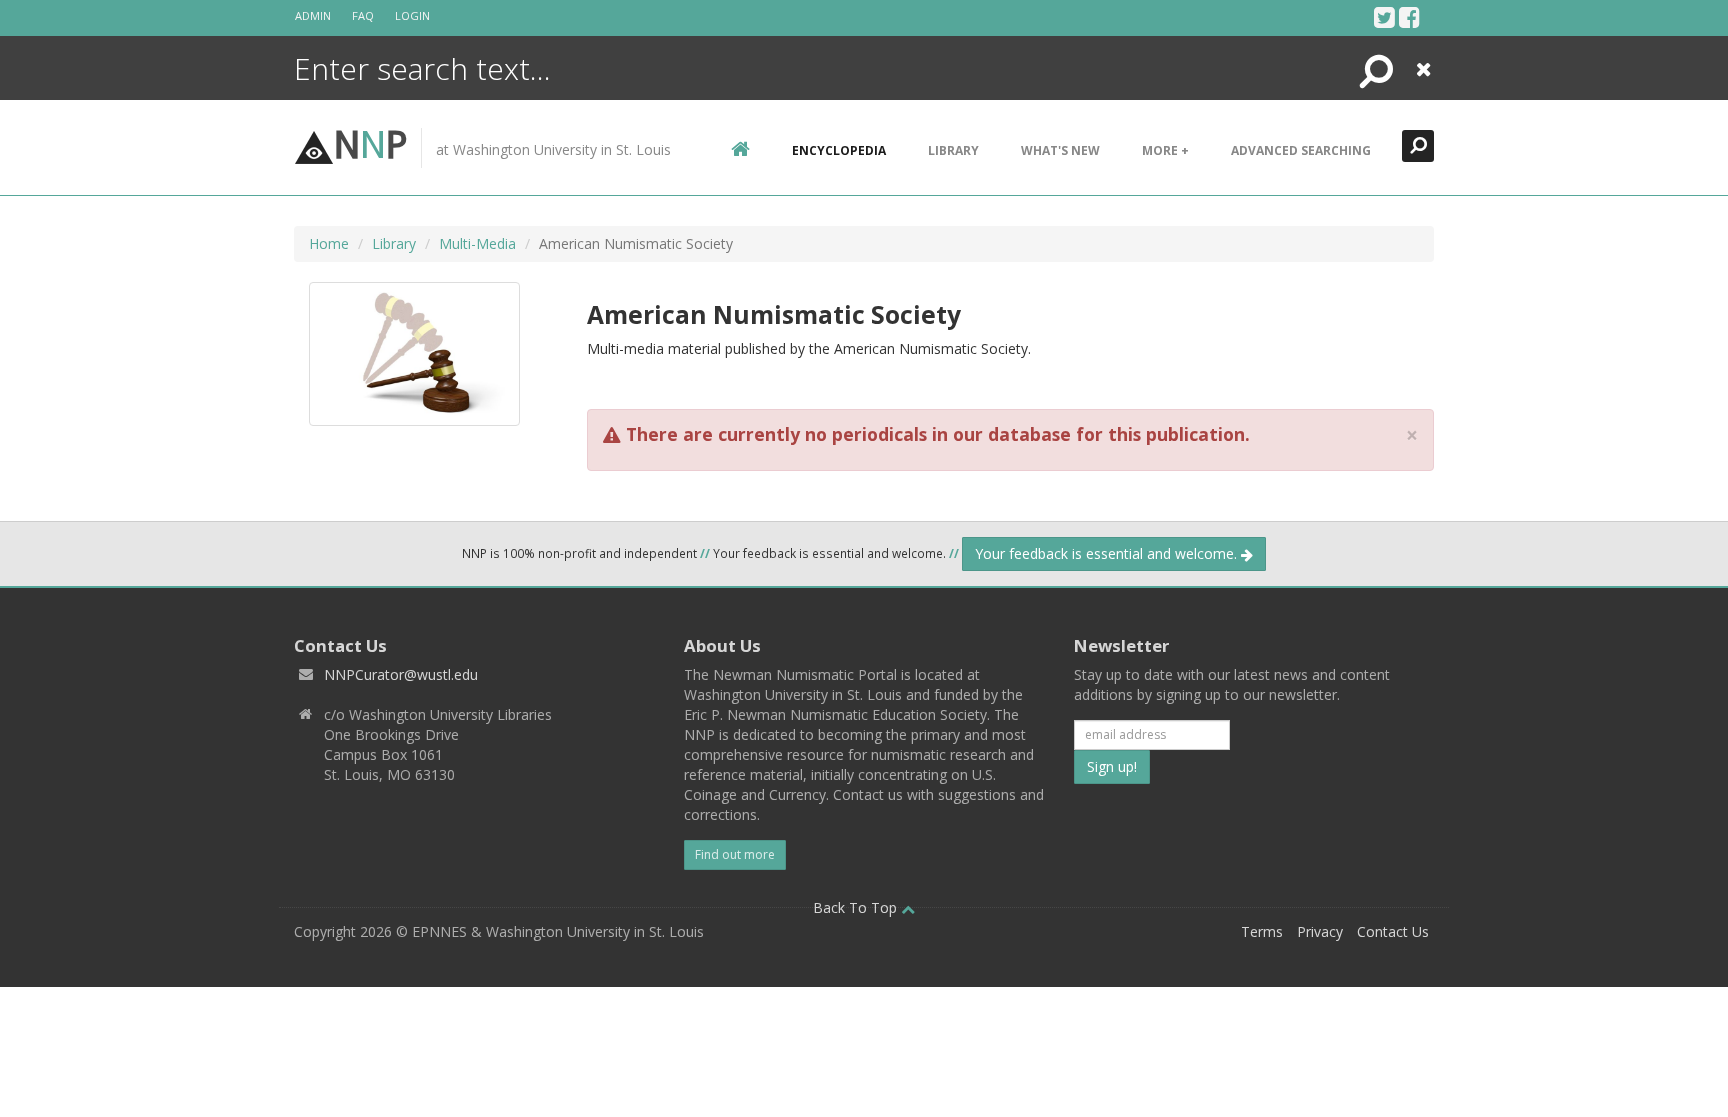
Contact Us (1393, 931)
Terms (1262, 931)
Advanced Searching (1301, 150)
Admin (313, 15)
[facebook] (1409, 17)
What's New (1060, 150)
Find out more (735, 854)
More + (1165, 150)
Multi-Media (477, 243)
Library (953, 150)
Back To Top (857, 907)
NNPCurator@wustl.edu (401, 674)
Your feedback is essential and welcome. (1108, 553)
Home (329, 243)
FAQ (363, 15)
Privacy (1320, 931)
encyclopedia (839, 150)
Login (412, 15)
